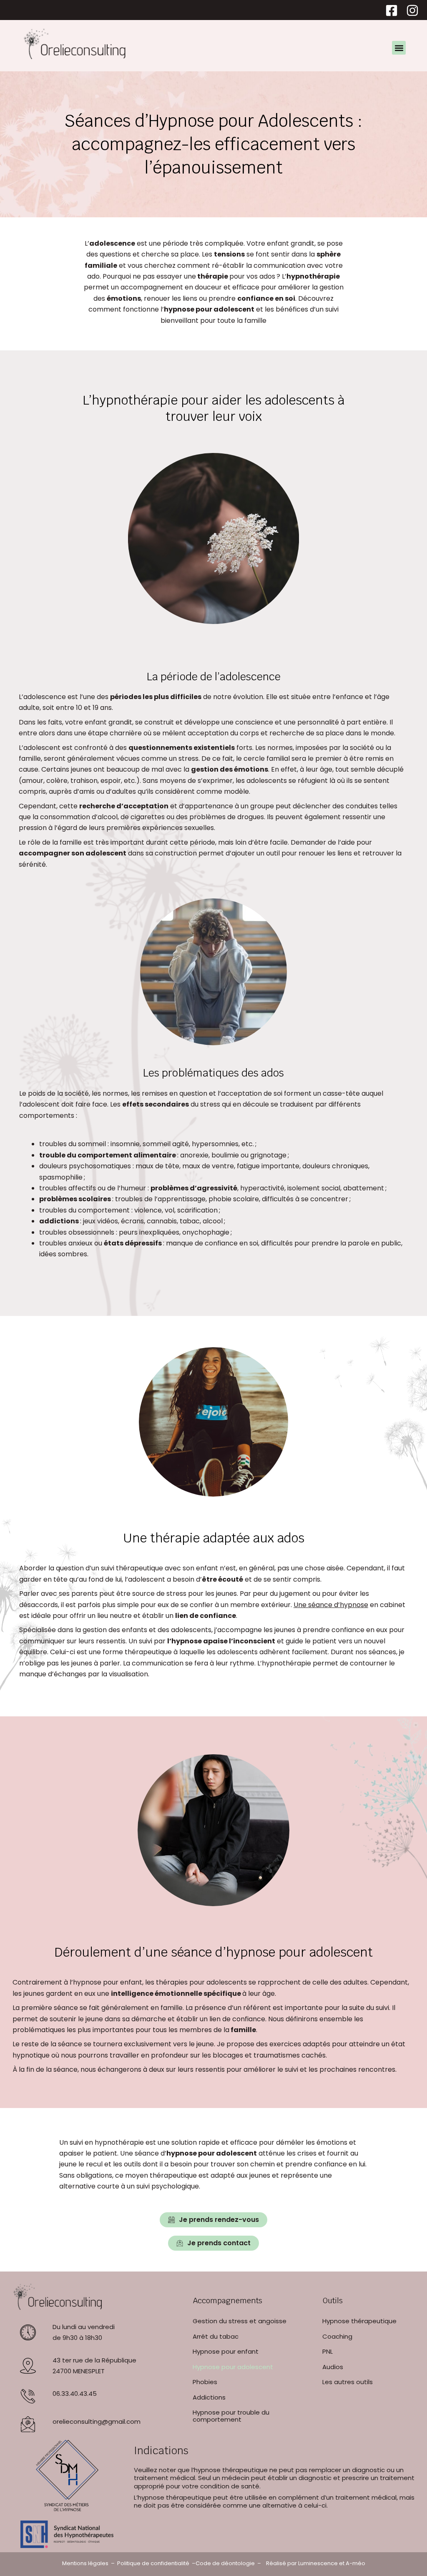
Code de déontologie (225, 2563)
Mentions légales (85, 2563)
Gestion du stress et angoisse (240, 2321)
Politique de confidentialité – (156, 2563)
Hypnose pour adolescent (233, 2367)
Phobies (205, 2382)
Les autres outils (348, 2382)
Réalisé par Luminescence (302, 2563)
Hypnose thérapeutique (359, 2321)
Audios (333, 2367)
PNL (328, 2351)
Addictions (209, 2397)
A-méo (355, 2563)
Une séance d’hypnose (331, 1605)
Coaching (337, 2336)
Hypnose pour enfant (226, 2351)
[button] (399, 48)
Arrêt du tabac (216, 2336)
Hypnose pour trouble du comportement (231, 2416)
